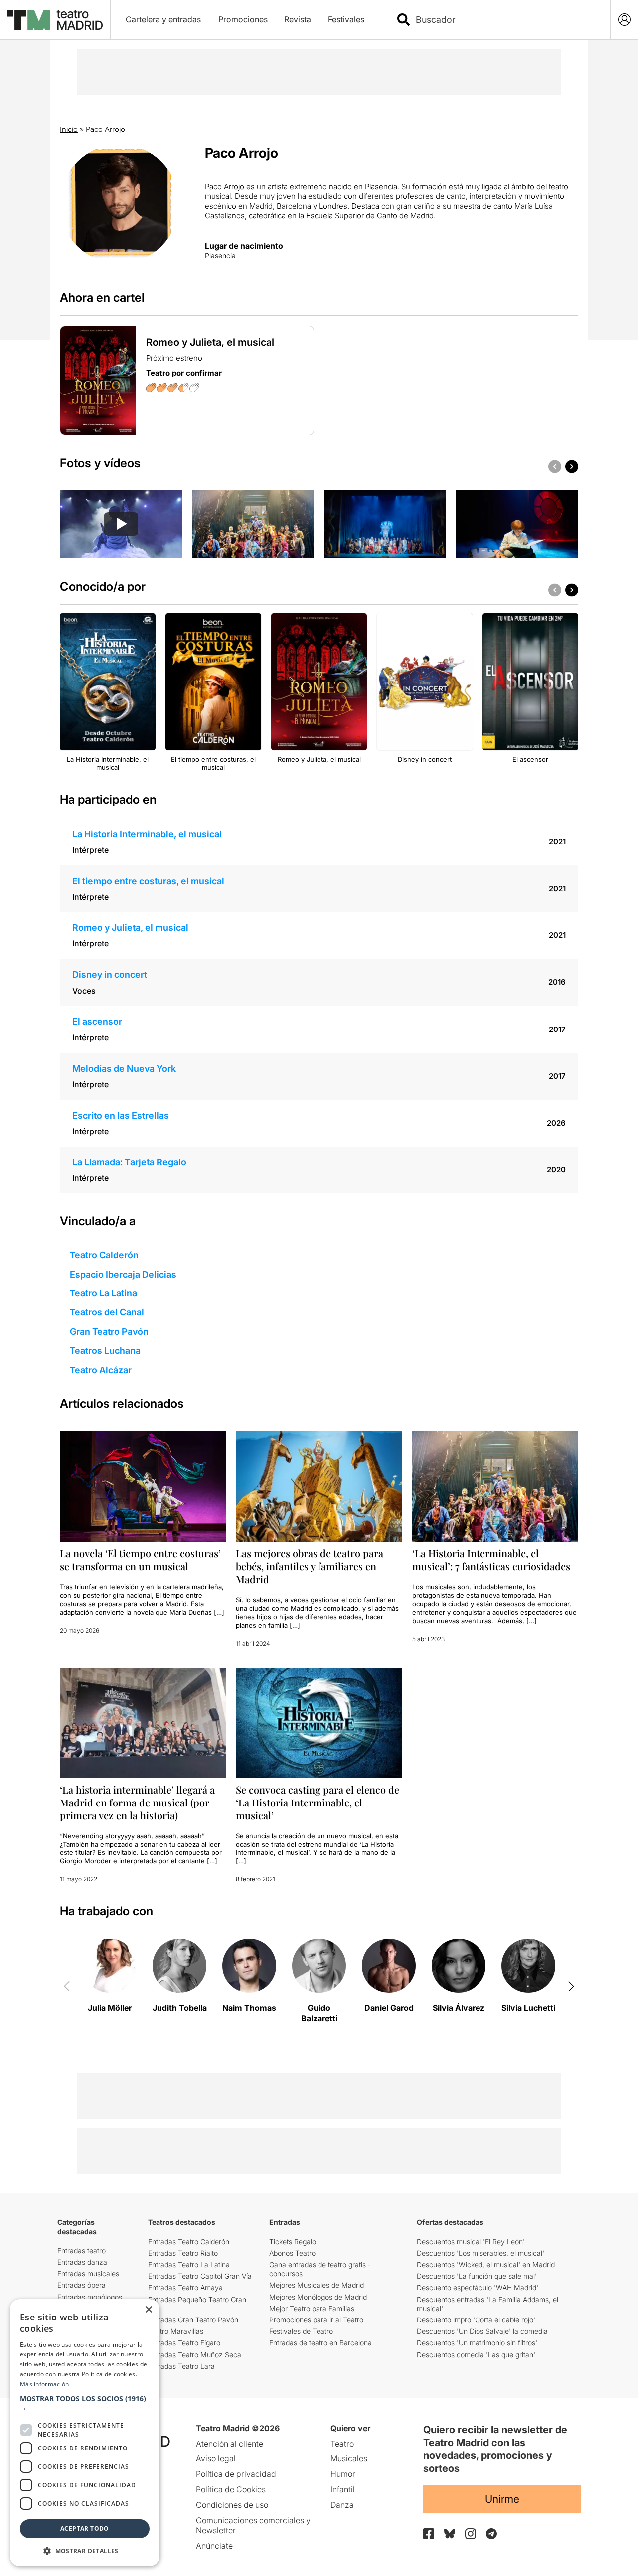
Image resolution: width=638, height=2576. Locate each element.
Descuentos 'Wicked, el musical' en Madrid (486, 2264)
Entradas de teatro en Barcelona (320, 2343)
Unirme (502, 2499)
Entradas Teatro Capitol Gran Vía (200, 2276)
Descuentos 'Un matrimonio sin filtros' (477, 2343)
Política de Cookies (231, 2489)
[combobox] (505, 20)
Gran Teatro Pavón (109, 1332)
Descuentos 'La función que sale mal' (477, 2276)
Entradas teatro (81, 2251)
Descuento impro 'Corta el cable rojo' (476, 2320)
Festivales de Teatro (301, 2331)
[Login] (624, 20)
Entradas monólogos (90, 2297)
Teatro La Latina (103, 1293)
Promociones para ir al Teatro (316, 2320)
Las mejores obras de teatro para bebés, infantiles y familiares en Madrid (310, 1566)
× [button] (148, 2310)
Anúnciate (214, 2546)
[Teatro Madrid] (55, 20)
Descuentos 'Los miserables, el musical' (480, 2253)
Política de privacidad (236, 2474)
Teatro (342, 2444)
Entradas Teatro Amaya (185, 2287)
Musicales (349, 2458)
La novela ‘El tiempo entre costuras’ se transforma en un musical (140, 1560)
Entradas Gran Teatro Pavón (193, 2320)
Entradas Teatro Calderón (189, 2242)
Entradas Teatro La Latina (189, 2264)
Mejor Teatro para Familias (312, 2308)
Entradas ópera (81, 2285)
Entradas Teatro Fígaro (184, 2343)
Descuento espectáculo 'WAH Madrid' (478, 2287)
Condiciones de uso (232, 2505)
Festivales (346, 19)
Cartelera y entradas (163, 19)
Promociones (243, 19)
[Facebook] (429, 2534)
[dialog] (85, 2433)
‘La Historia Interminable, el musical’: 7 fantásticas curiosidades (491, 1560)
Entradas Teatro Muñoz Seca (195, 2355)
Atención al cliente (230, 2444)
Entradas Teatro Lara (181, 2366)
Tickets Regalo (293, 2242)
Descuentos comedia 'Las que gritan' (476, 2355)
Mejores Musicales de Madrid (317, 2285)
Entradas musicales (88, 2273)
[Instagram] (471, 2534)
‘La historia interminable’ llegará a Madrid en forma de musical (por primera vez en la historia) (137, 1802)
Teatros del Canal (107, 1312)
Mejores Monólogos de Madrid (318, 2297)
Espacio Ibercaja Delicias (123, 1274)
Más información (45, 2384)
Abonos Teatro (292, 2253)
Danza (342, 2505)
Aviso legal (216, 2458)
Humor (343, 2474)
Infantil (343, 2489)
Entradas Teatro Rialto (183, 2253)
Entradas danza (82, 2262)
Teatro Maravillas (176, 2331)
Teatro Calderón (104, 1255)
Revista (298, 19)
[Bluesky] (450, 2533)
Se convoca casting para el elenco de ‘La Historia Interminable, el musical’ (318, 1802)
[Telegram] (491, 2534)
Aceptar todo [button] (85, 2528)
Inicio (69, 129)
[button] (85, 2403)
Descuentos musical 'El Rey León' (471, 2242)
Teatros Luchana (105, 1351)
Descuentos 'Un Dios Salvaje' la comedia (482, 2331)
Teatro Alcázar (101, 1370)
